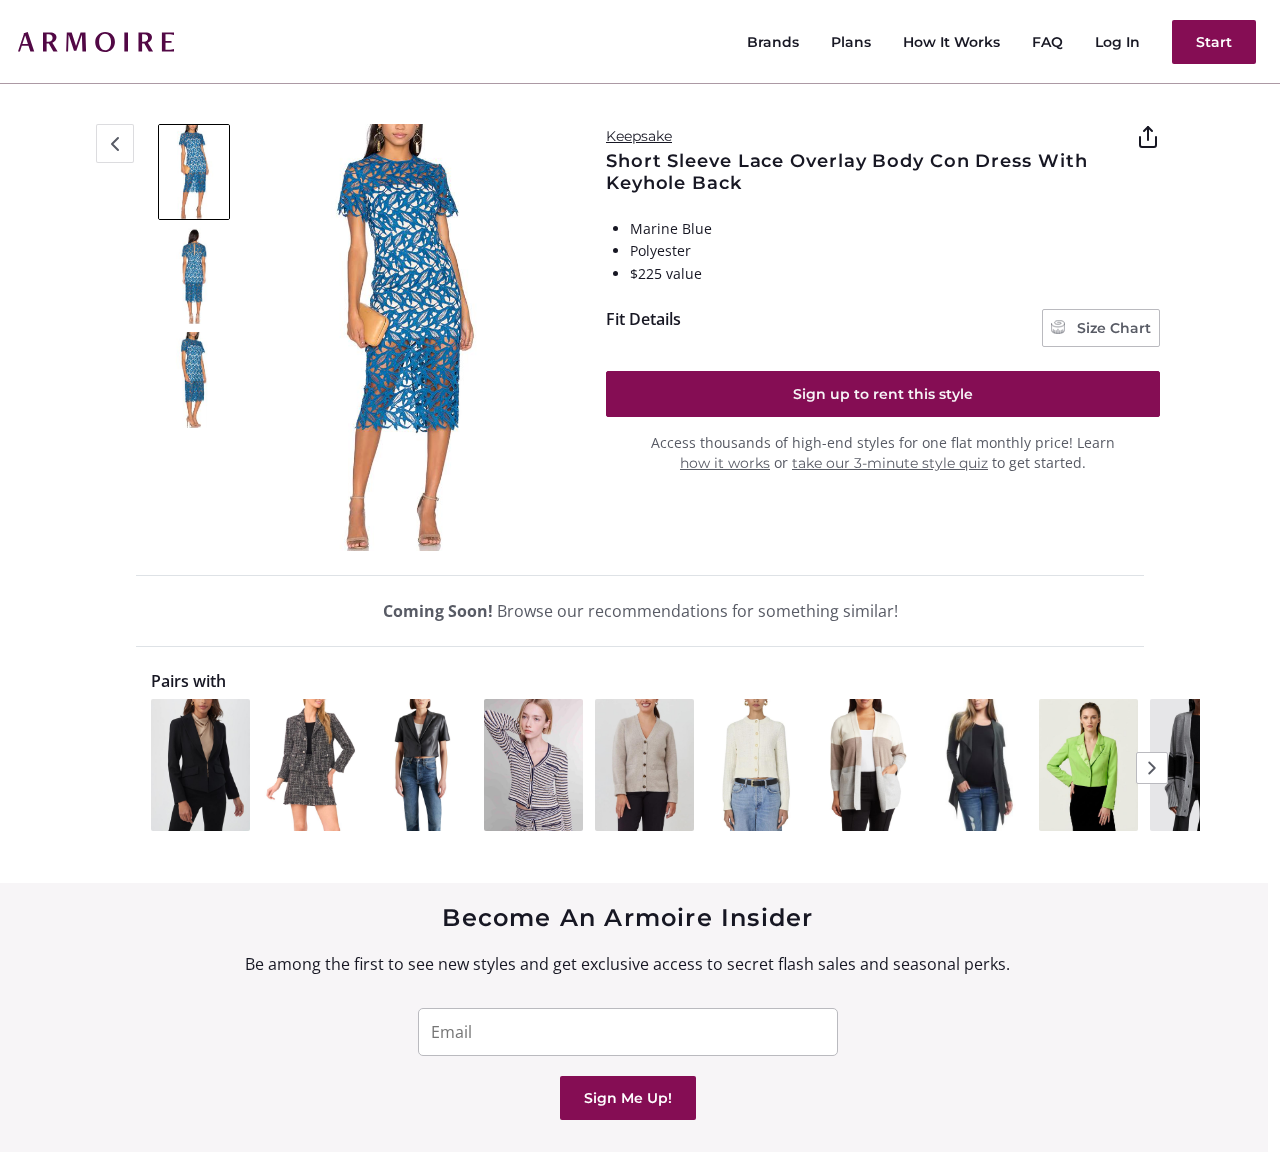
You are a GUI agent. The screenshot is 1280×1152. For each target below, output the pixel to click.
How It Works (951, 42)
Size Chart (1112, 328)
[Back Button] (115, 143)
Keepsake (639, 136)
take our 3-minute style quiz (890, 463)
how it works (725, 463)
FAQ (1047, 42)
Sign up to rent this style (883, 394)
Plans (851, 42)
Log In (1117, 42)
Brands (773, 42)
